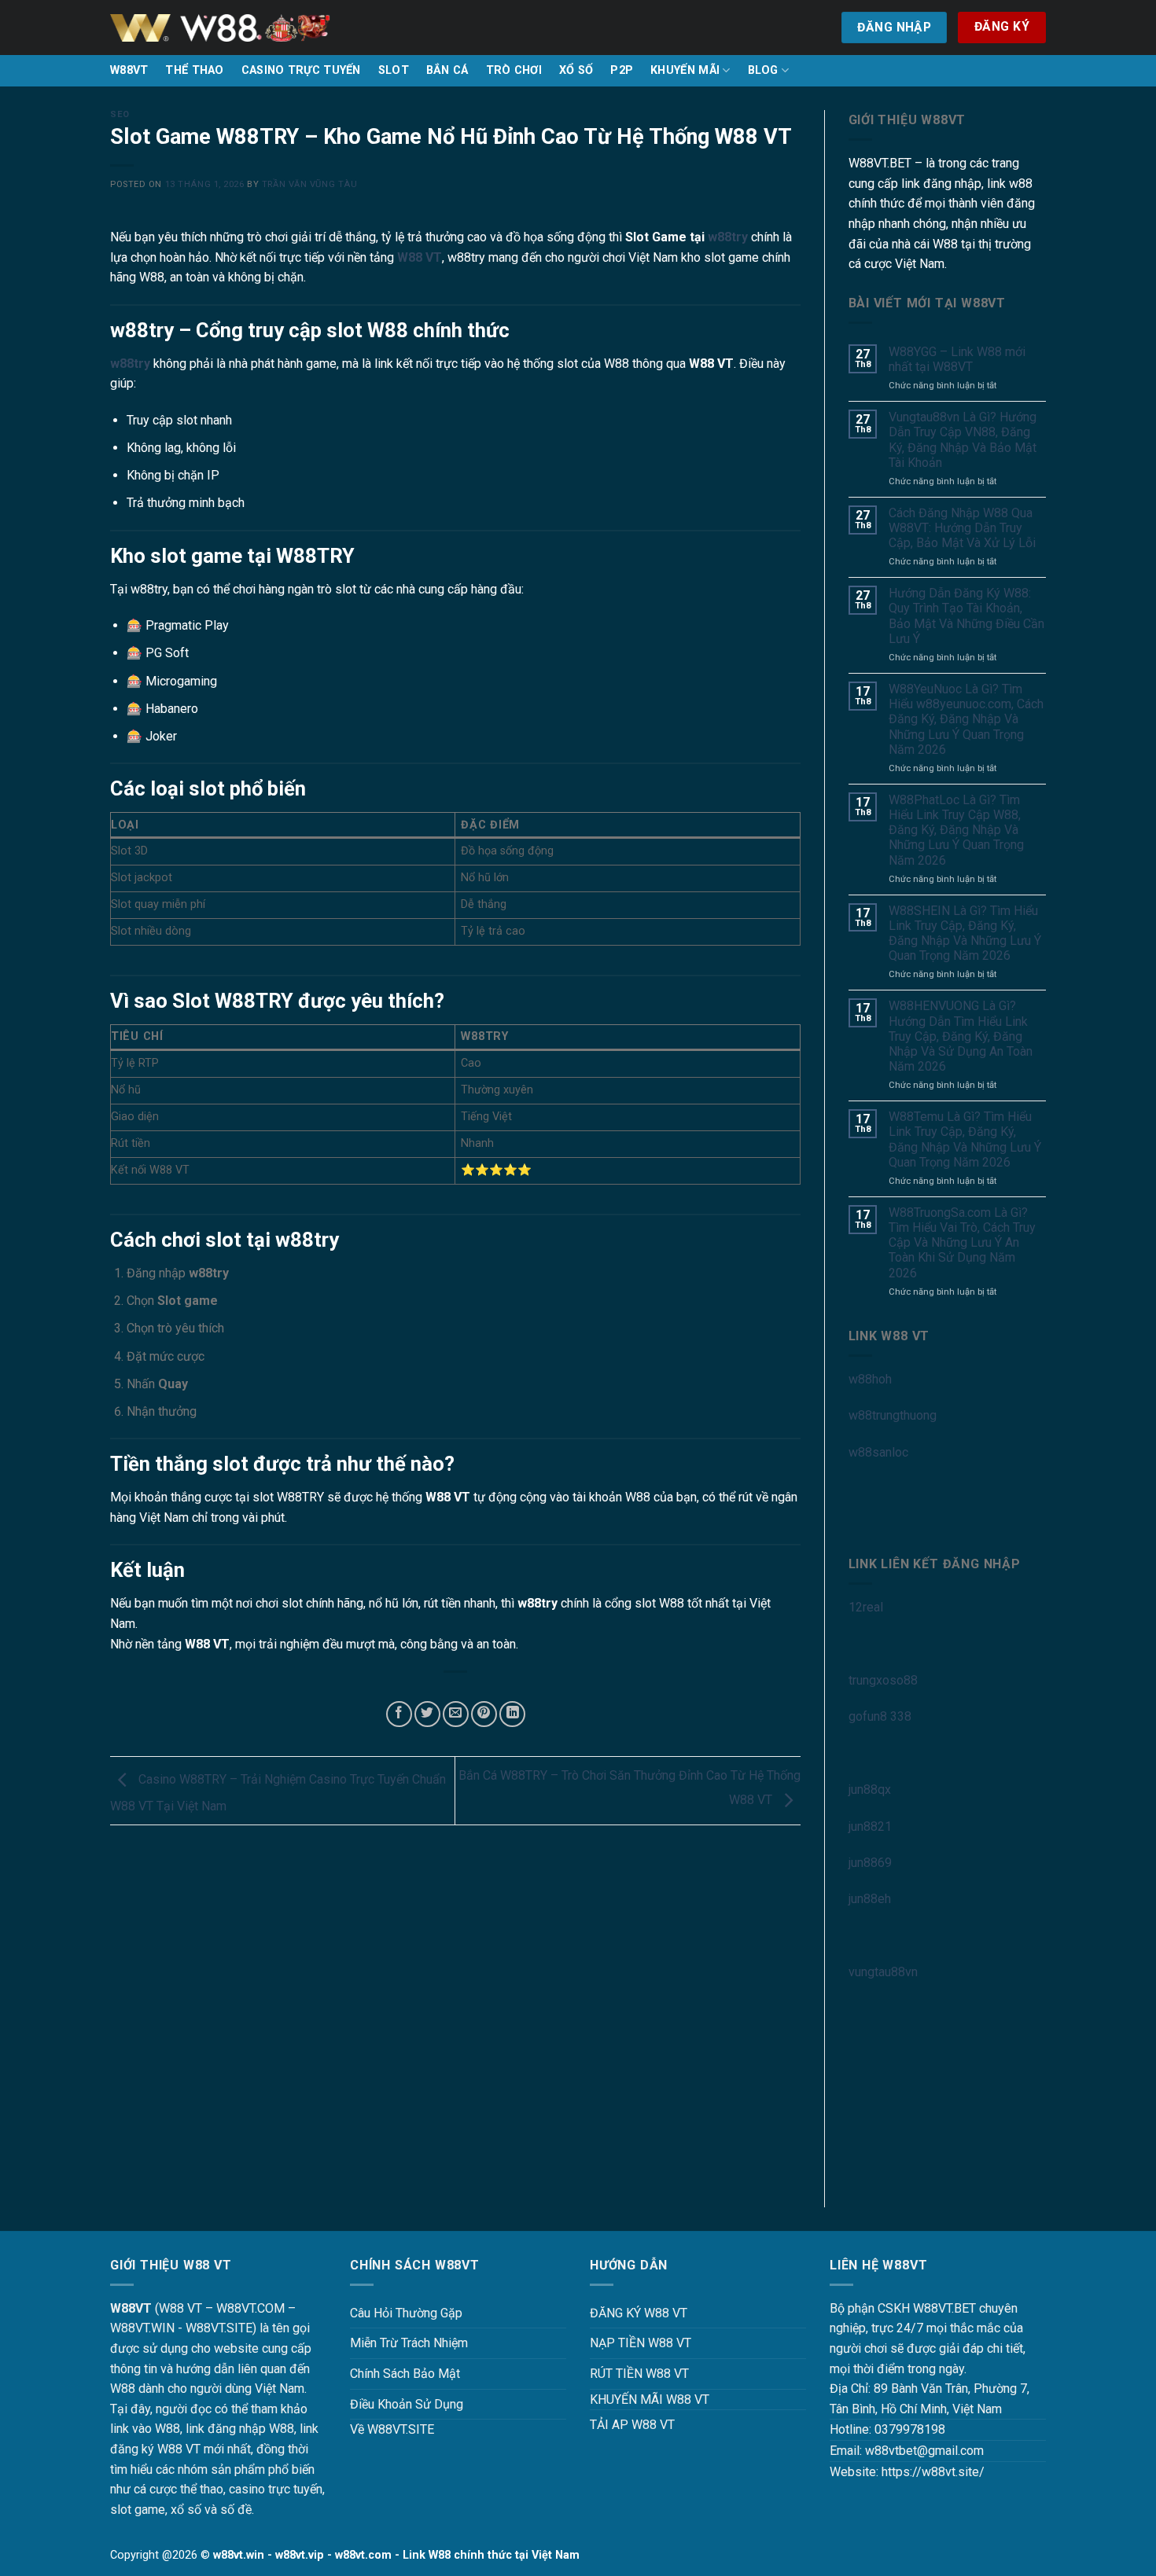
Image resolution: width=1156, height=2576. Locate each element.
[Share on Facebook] (399, 1714)
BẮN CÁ (447, 70)
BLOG (763, 70)
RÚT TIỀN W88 (630, 2374)
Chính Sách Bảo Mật (405, 2374)
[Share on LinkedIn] (512, 1714)
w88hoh (870, 1379)
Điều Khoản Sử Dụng (407, 2404)
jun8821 (870, 1826)
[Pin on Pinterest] (484, 1714)
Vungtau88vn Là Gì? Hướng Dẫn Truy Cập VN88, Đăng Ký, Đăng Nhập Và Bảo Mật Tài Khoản (963, 440)
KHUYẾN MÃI (685, 70)
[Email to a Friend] (456, 1714)
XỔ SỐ (576, 70)
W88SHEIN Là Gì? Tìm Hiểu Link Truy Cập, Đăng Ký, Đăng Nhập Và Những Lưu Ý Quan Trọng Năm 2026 (965, 933)
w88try (728, 237)
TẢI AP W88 (623, 2425)
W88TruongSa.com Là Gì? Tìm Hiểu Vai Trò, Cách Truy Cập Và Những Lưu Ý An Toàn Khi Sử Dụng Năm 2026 (962, 1243)
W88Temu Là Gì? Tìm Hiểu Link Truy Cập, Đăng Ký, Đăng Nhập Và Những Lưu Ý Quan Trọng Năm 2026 (965, 1139)
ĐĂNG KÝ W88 (630, 2313)
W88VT (129, 70)
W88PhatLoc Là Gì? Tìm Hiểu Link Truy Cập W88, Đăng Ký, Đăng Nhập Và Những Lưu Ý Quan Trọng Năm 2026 (956, 830)
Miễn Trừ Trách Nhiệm (409, 2343)
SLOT (394, 70)
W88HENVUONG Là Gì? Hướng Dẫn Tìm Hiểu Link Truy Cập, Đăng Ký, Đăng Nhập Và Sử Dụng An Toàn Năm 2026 (961, 1036)
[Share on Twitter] (427, 1714)
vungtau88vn (883, 1972)
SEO (120, 114)
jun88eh (870, 1899)
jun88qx (870, 1790)
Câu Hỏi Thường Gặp (406, 2313)
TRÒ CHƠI (514, 70)
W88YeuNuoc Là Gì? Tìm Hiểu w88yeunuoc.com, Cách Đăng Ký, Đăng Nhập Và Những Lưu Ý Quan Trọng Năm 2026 (966, 719)
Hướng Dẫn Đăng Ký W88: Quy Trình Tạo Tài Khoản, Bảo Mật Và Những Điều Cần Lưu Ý (966, 616)
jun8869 (870, 1863)
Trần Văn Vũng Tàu (310, 184)
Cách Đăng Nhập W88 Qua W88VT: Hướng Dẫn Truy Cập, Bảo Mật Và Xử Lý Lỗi (962, 528)
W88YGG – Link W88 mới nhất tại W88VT (957, 359)
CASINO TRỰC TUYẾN (301, 70)
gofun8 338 (880, 1716)
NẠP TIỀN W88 (631, 2343)
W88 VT (420, 257)
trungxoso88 (883, 1680)
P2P (622, 70)
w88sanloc (878, 1452)
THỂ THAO (194, 70)
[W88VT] (220, 28)
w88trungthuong (893, 1415)
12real (866, 1607)
